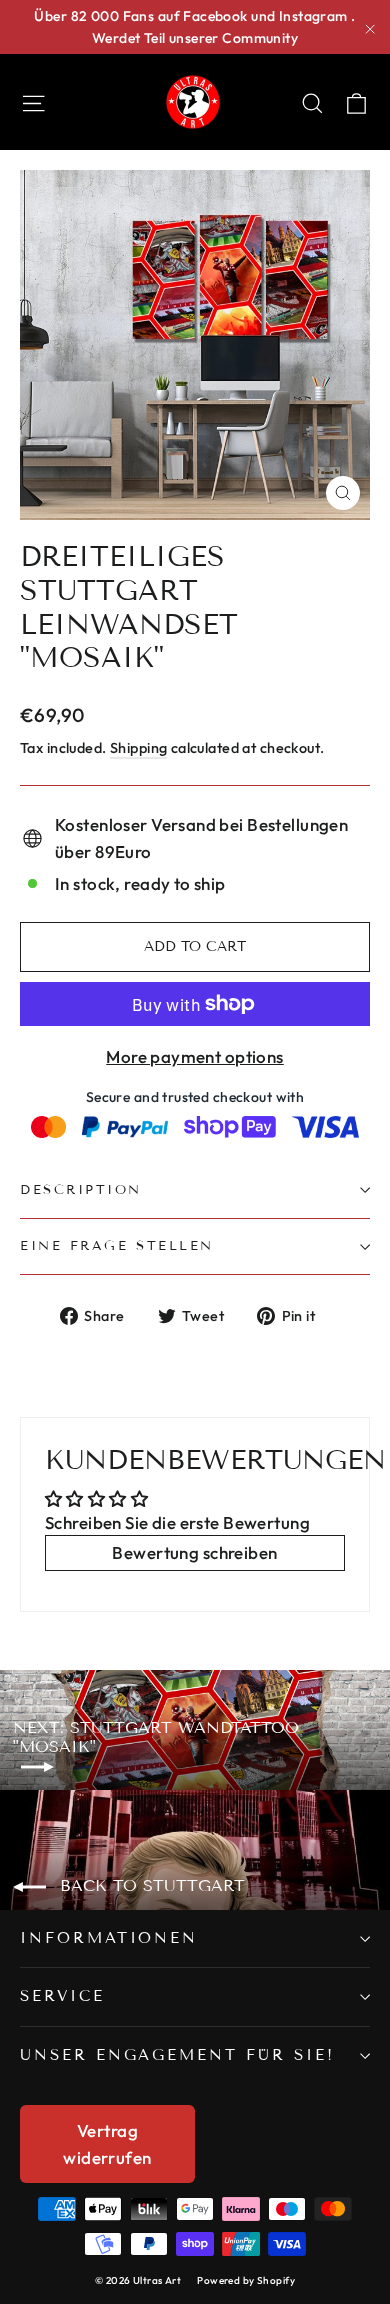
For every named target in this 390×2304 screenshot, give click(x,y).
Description (81, 1190)
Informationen (109, 1938)
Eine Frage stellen (117, 1246)
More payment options (195, 1056)
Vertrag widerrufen (107, 2144)
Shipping (138, 748)
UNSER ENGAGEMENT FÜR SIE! (177, 2055)
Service (62, 1996)
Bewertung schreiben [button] (194, 1552)
